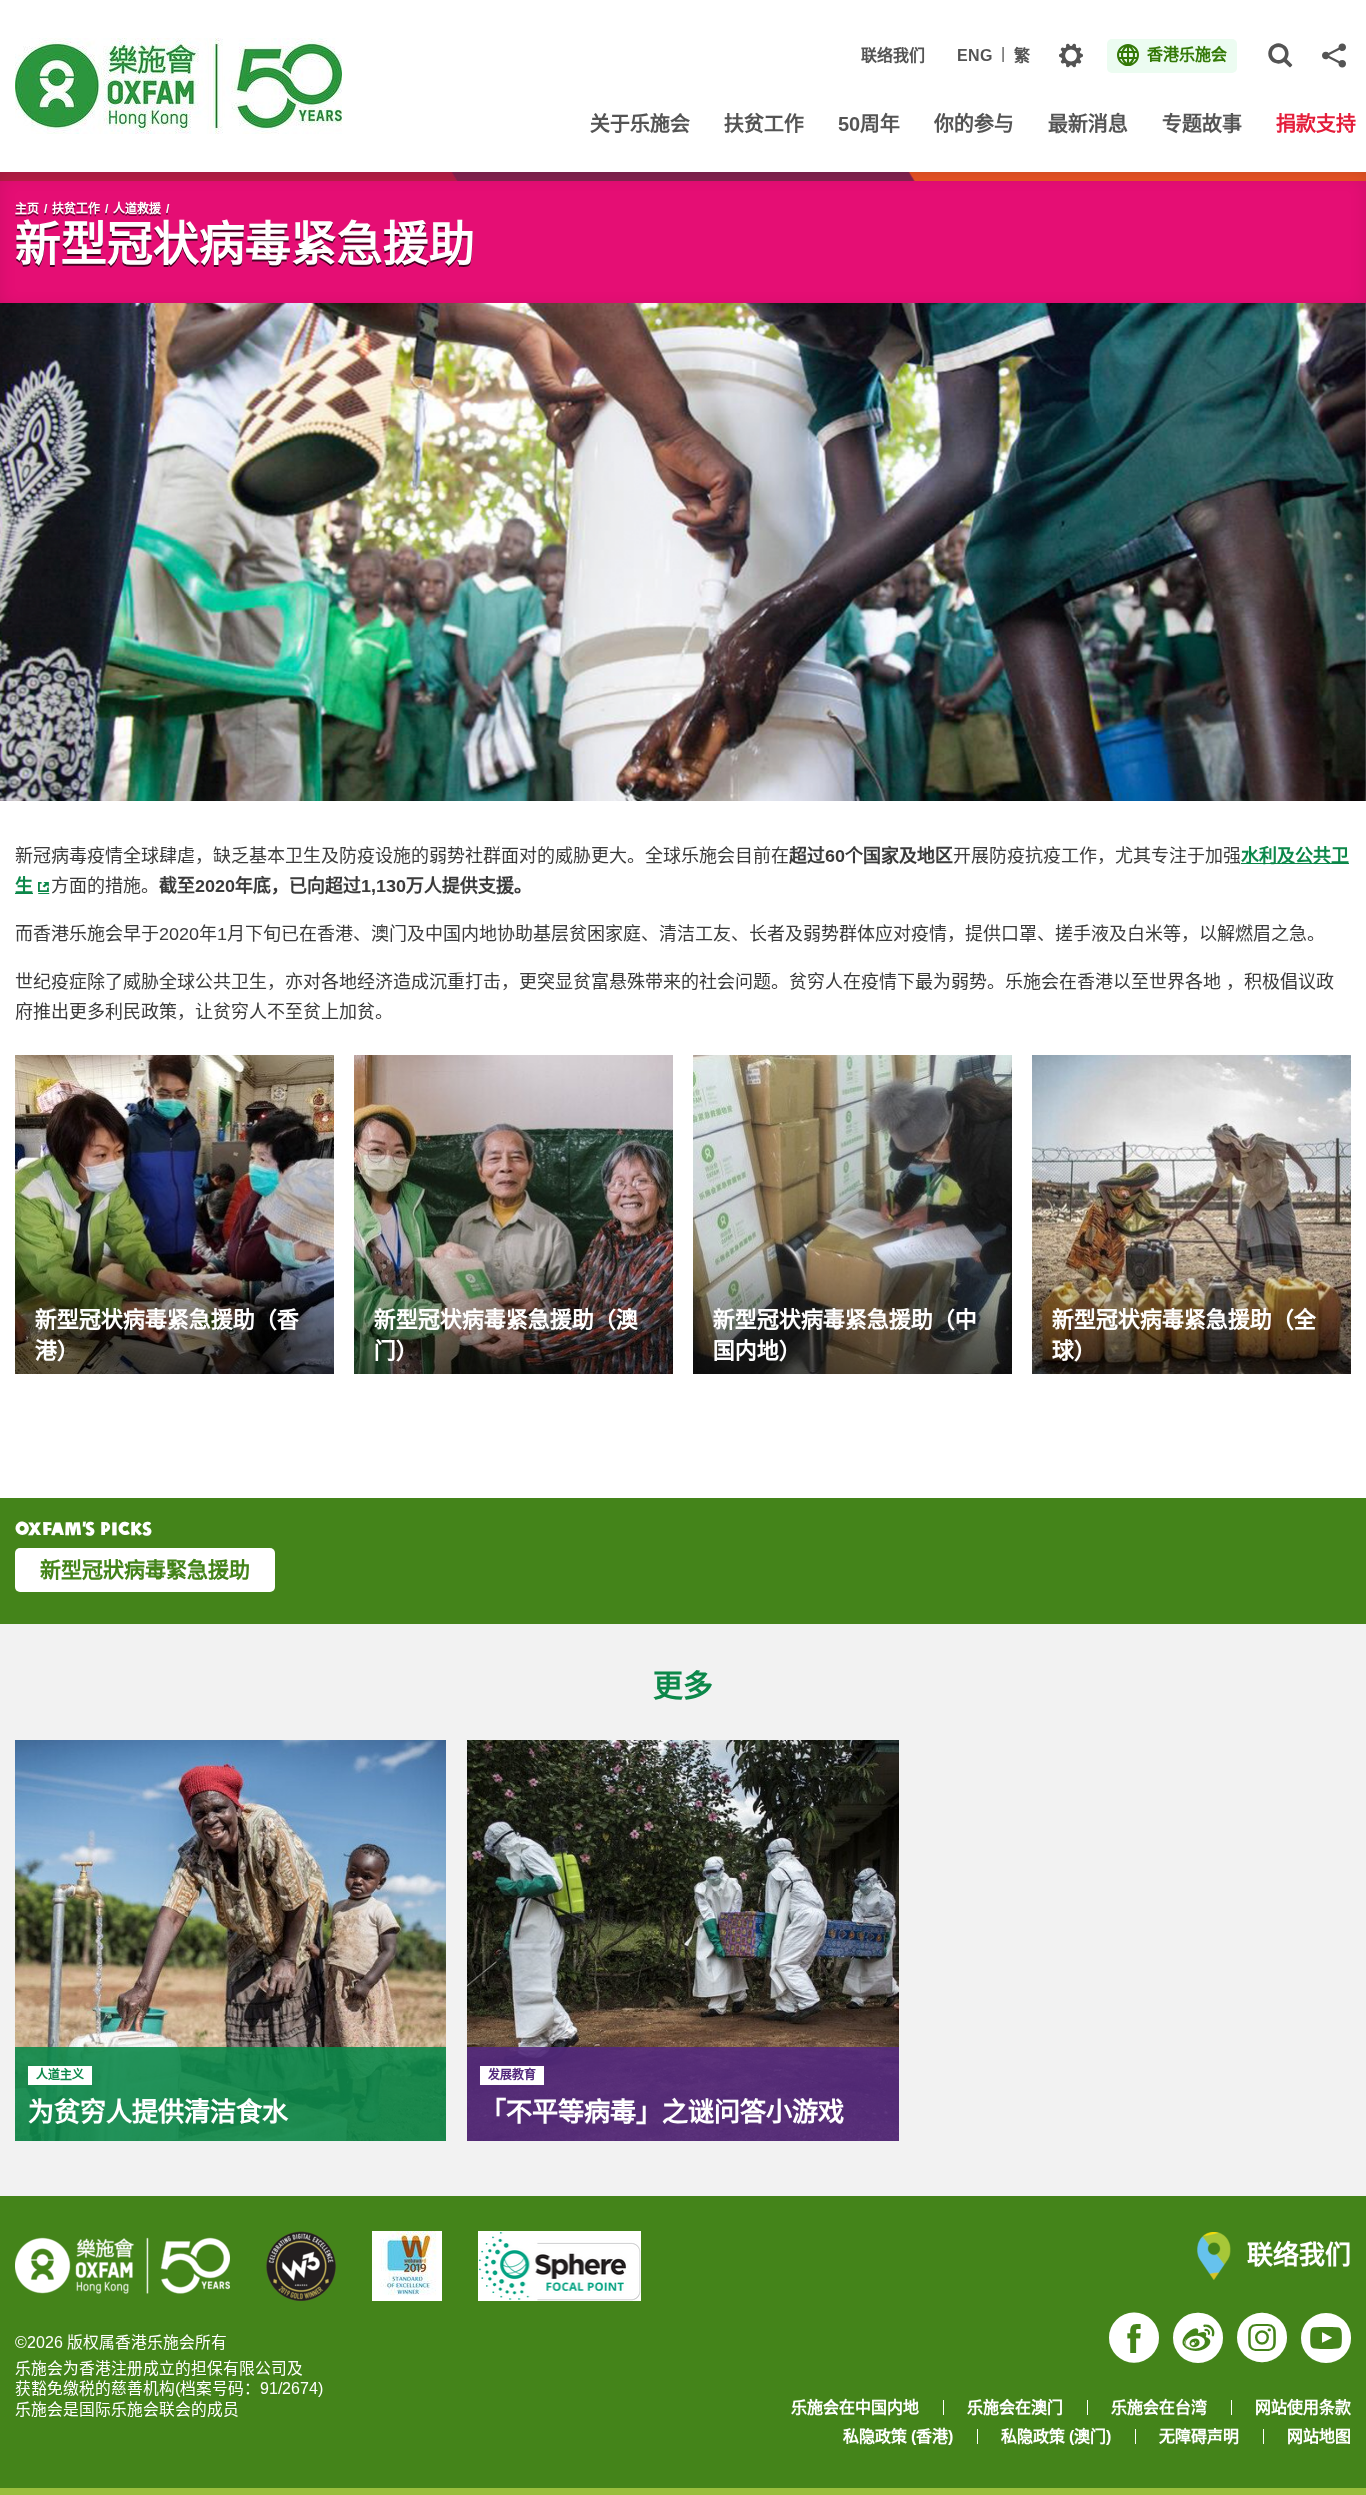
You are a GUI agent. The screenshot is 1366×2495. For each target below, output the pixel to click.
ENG (974, 55)
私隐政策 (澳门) (1056, 2436)
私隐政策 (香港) (898, 2436)
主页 (27, 209)
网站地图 (1319, 2436)
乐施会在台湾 (1159, 2407)
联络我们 (893, 55)
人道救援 (137, 209)
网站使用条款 (1303, 2407)
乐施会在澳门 (1015, 2407)
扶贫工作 (76, 209)
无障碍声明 (1199, 2436)
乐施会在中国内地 (855, 2407)
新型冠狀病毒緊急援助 (145, 1569)
